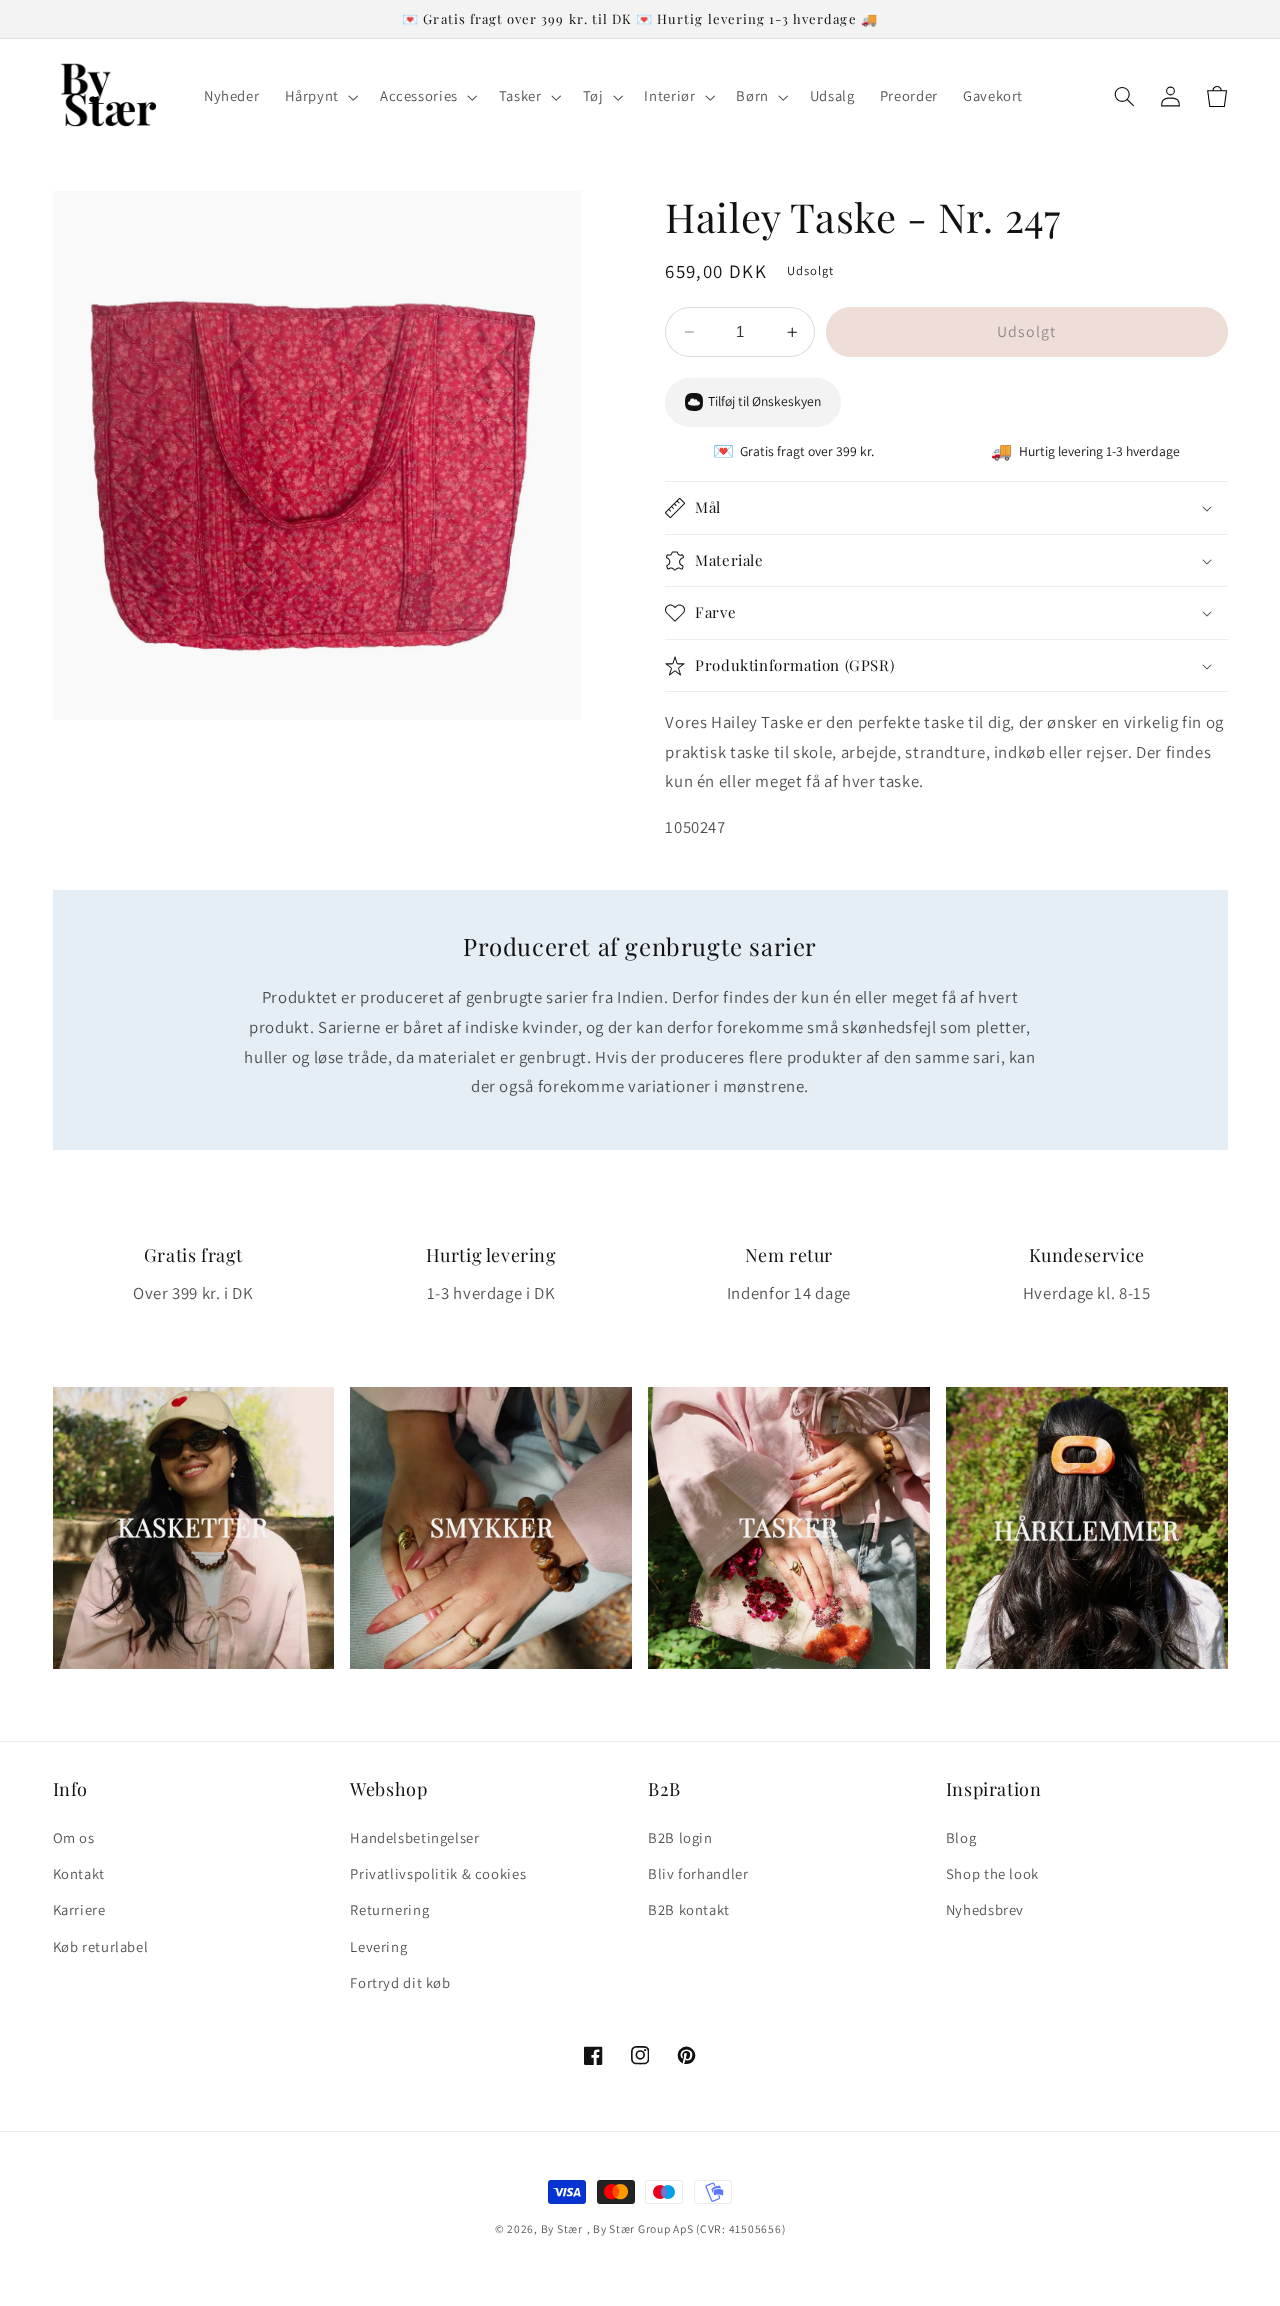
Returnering (389, 1909)
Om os (74, 1837)
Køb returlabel (101, 1946)
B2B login (680, 1837)
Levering (378, 1946)
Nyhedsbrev (985, 1909)
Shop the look (992, 1873)
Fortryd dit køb (400, 1982)
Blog (961, 1837)
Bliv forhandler (698, 1873)
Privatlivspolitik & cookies (438, 1873)
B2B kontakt (689, 1909)
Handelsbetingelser (414, 1837)
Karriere (79, 1909)
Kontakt (79, 1873)
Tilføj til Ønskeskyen (764, 402)
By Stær (562, 2228)
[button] (319, 97)
